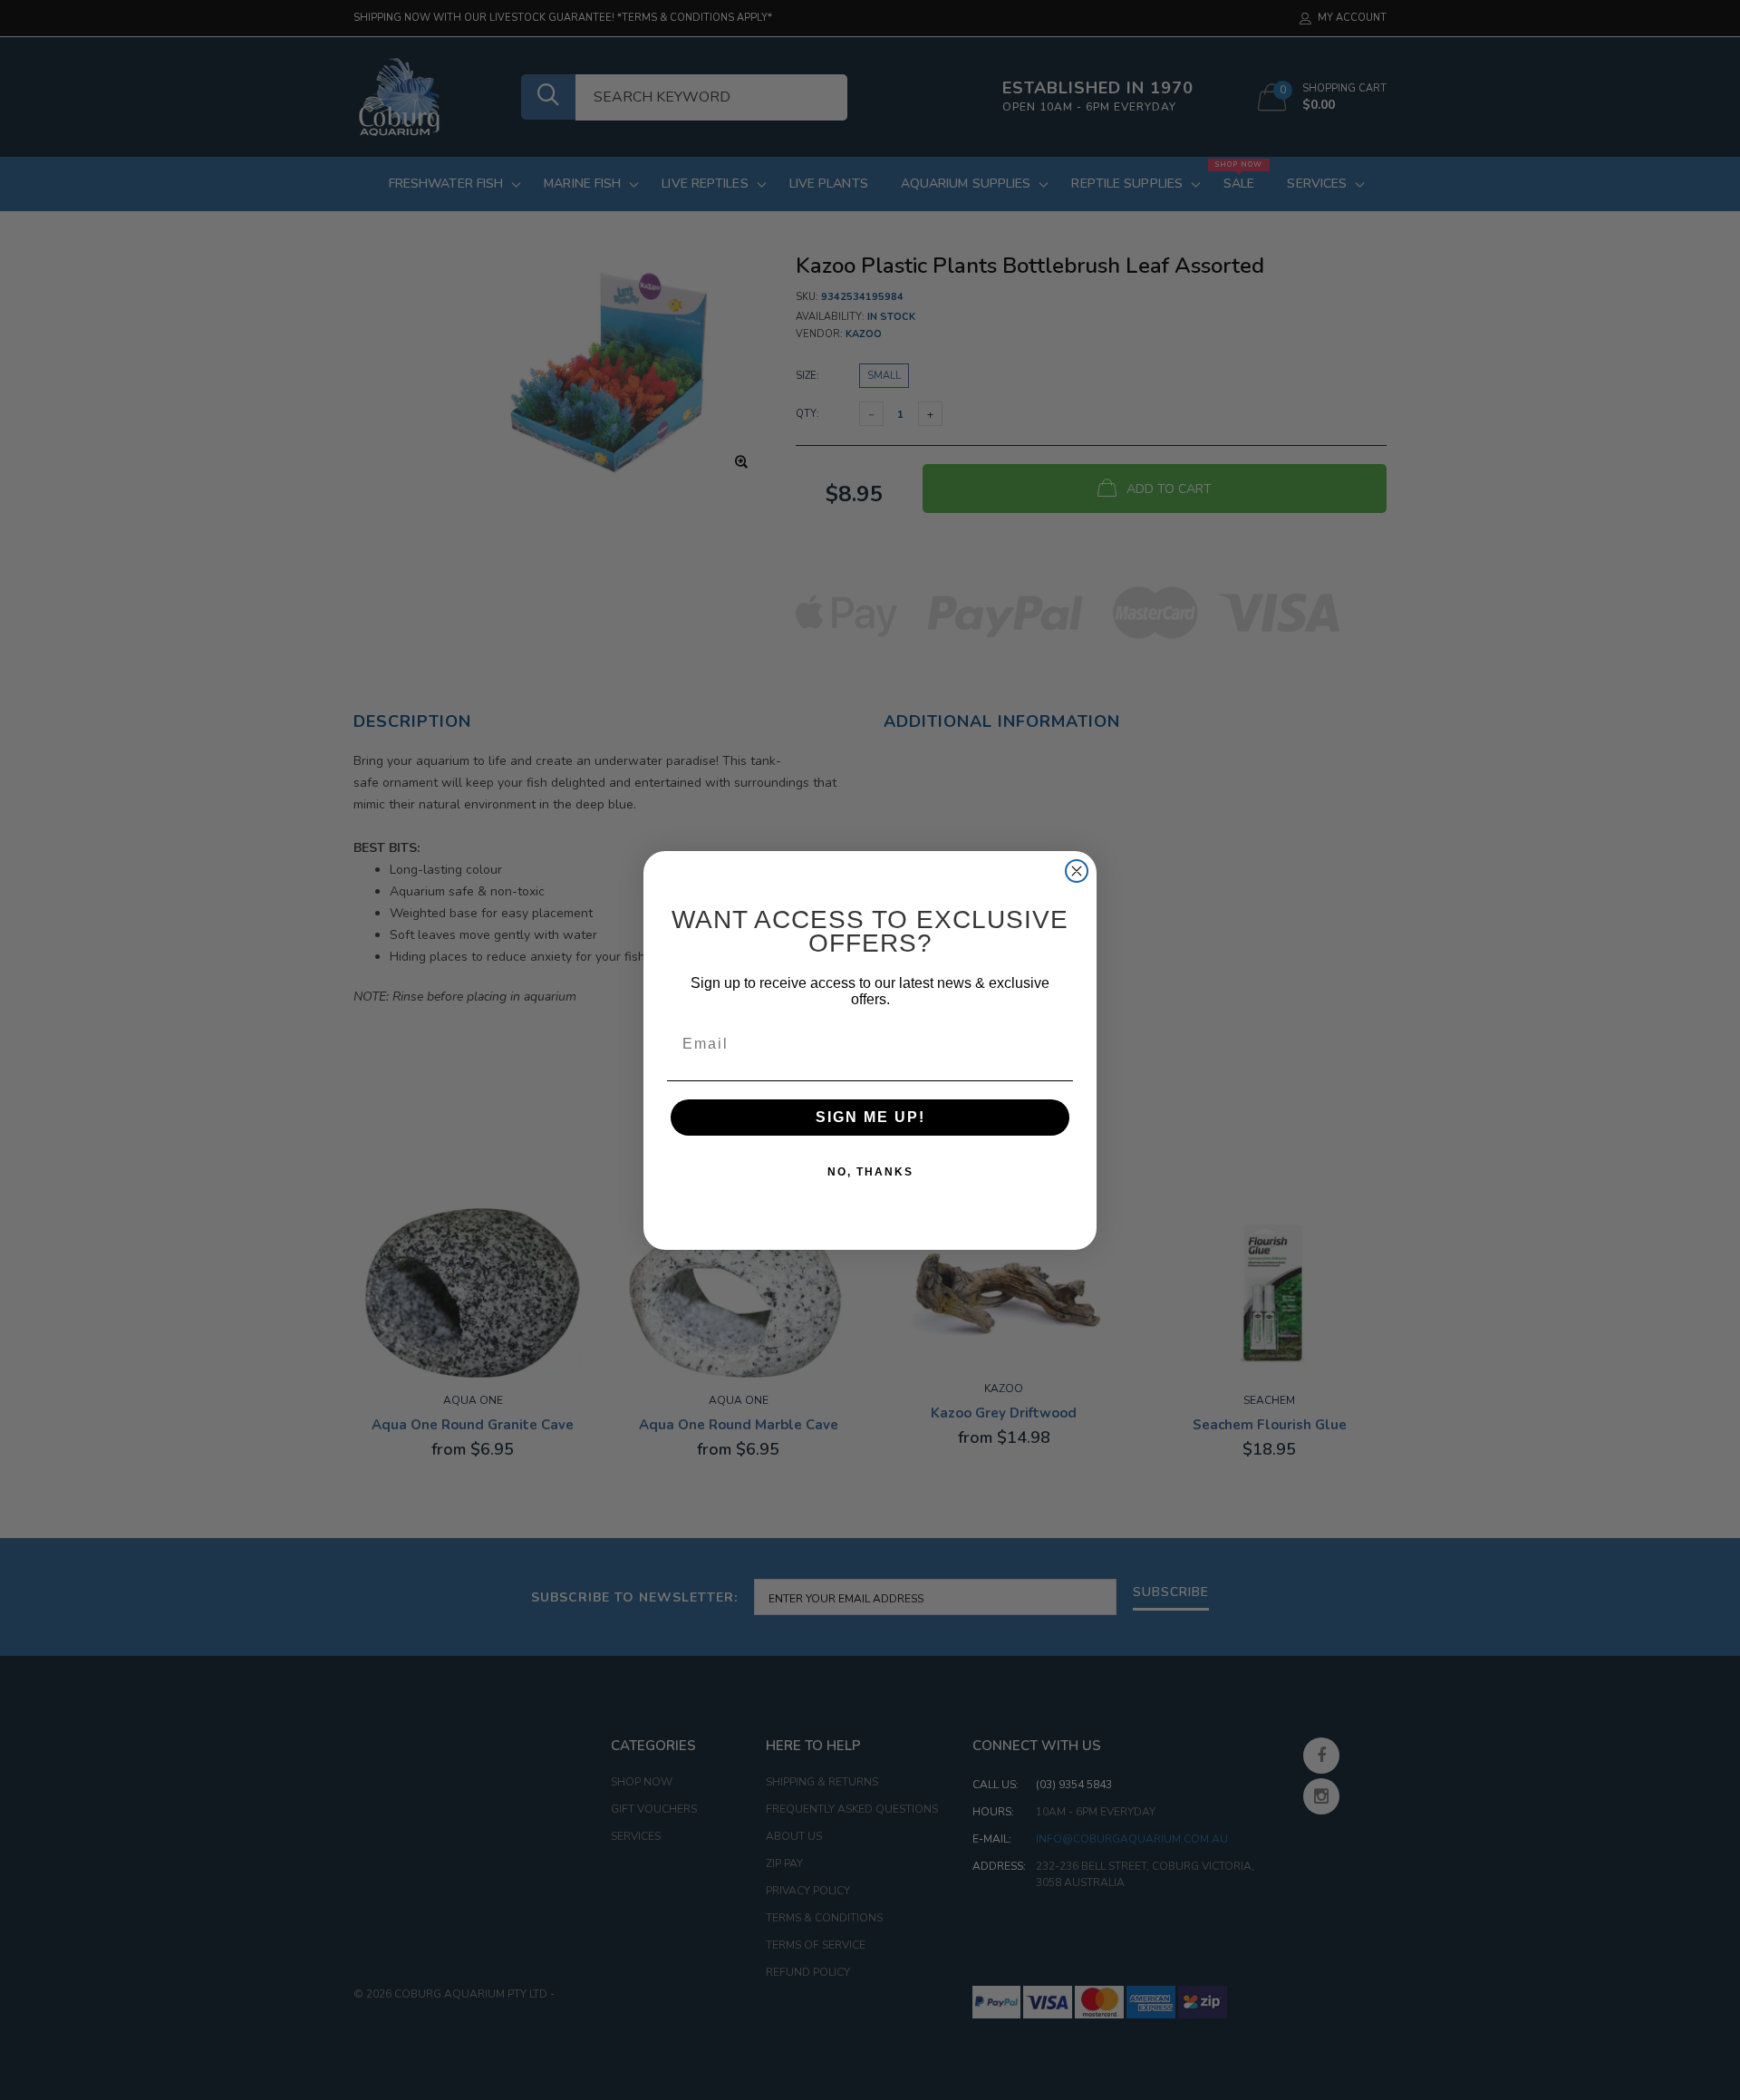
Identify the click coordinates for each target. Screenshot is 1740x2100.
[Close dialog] (1077, 871)
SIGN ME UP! (870, 1117)
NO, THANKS (870, 1172)
